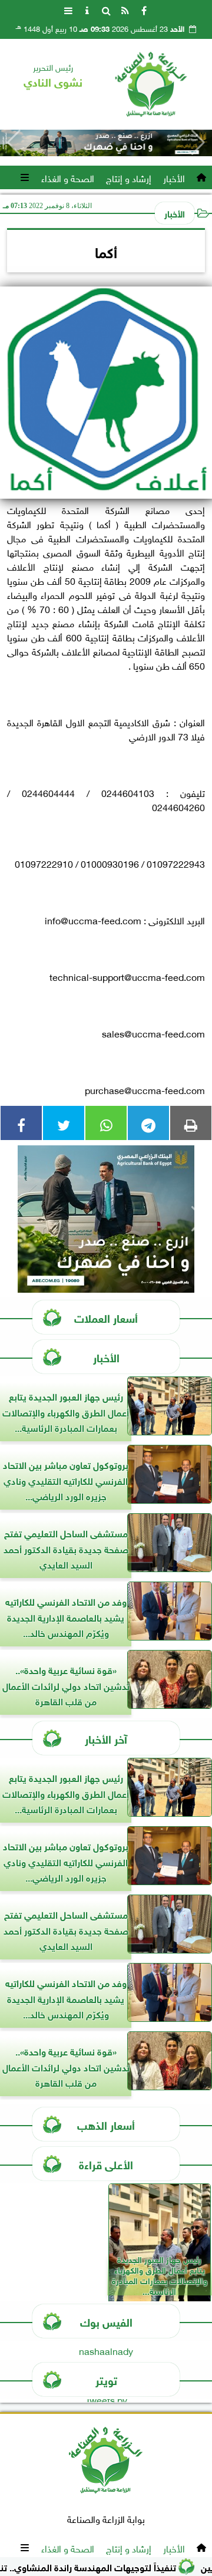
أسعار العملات (106, 1317)
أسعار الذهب (106, 2124)
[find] (106, 9)
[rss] (125, 9)
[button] (14, 143)
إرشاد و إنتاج (129, 177)
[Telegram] (148, 1123)
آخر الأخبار (106, 1738)
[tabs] (68, 9)
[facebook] (144, 9)
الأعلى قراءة (106, 2164)
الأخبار (174, 177)
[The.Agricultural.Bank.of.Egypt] (106, 143)
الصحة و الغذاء (68, 177)
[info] (87, 9)
